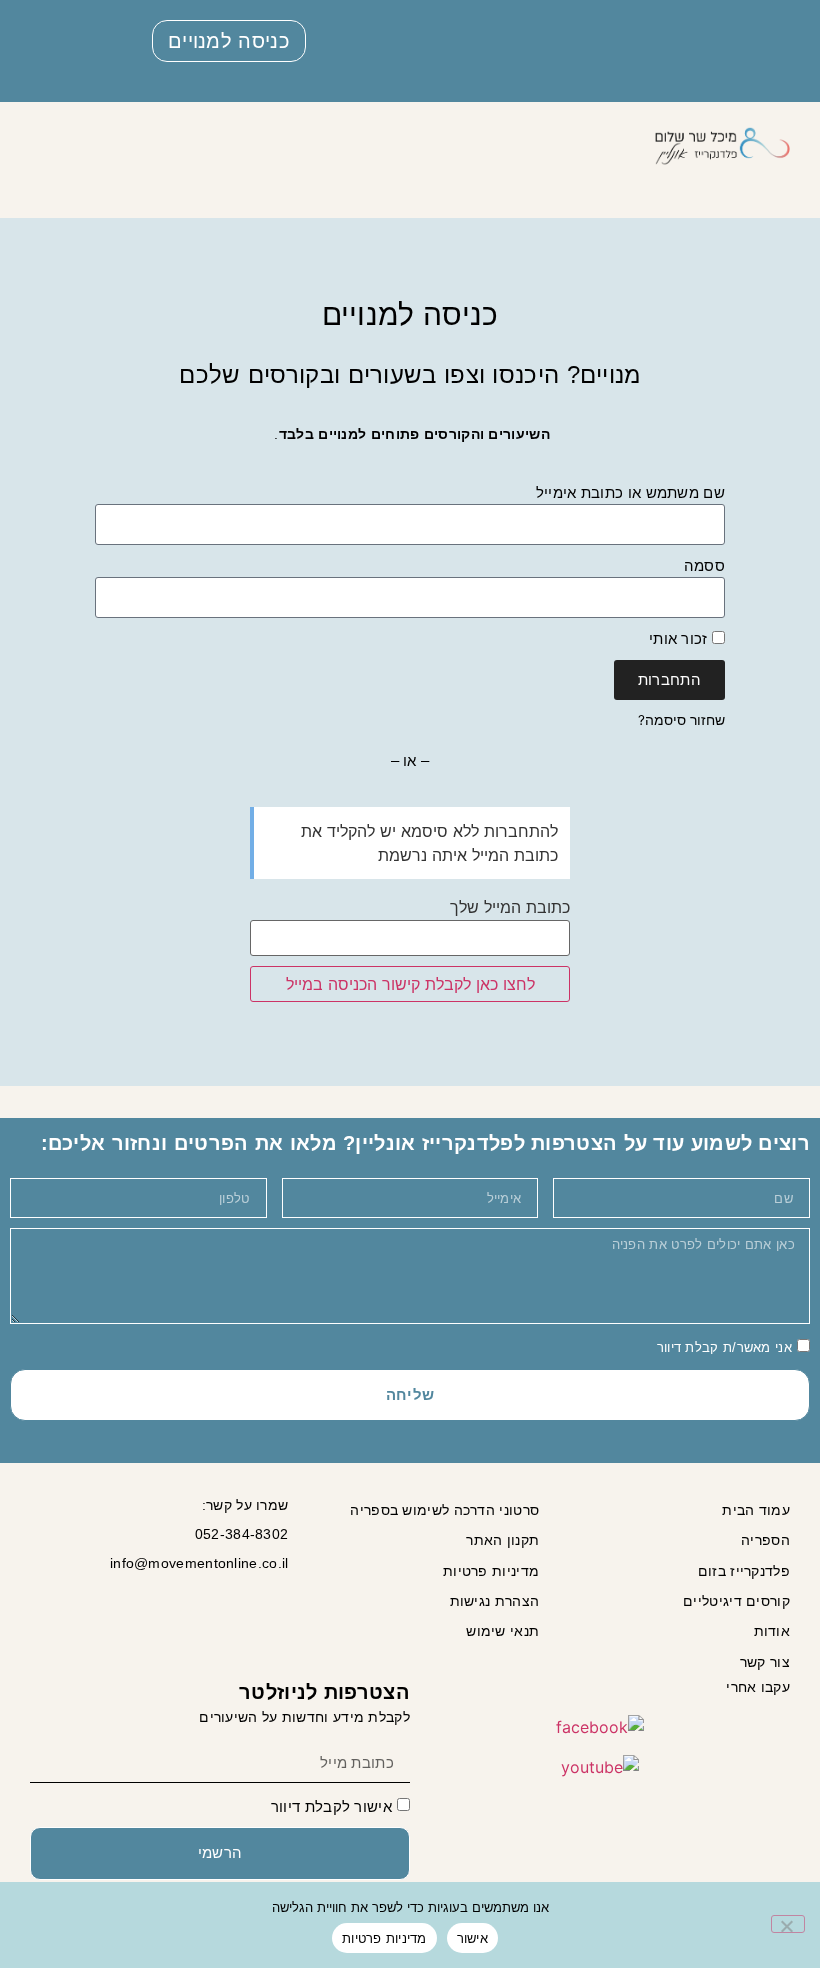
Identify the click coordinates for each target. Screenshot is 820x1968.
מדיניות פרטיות (491, 1571)
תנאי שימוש (502, 1631)
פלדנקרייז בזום (744, 1571)
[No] (788, 1924)
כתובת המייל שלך (510, 907)
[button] (610, 146)
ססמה (704, 565)
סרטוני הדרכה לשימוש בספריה (444, 1510)
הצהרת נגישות (494, 1601)
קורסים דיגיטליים (736, 1601)
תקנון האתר (502, 1540)
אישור (472, 1938)
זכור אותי (680, 638)
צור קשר (765, 1662)
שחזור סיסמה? (681, 720)
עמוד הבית (756, 1510)
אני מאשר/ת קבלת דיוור (724, 1348)
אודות (772, 1631)
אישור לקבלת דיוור (331, 1806)
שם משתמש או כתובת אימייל (630, 492)
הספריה (765, 1540)
